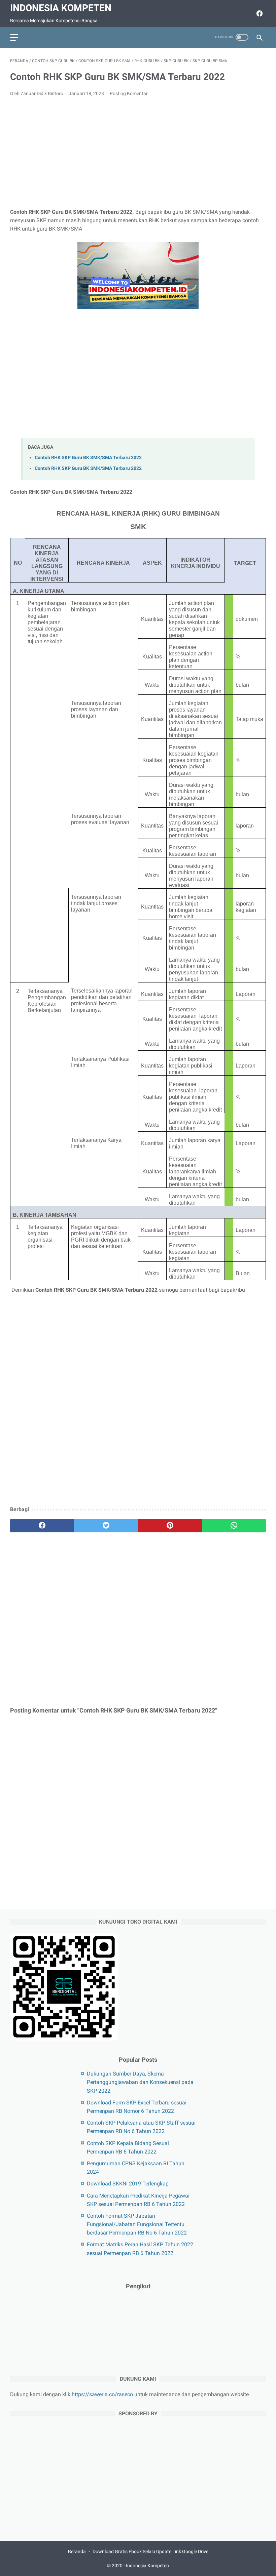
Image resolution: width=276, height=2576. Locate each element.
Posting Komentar (129, 93)
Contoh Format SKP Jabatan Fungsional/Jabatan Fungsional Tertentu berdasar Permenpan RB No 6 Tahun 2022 (137, 2224)
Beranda (77, 2551)
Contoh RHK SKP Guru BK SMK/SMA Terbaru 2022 (88, 458)
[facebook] (259, 13)
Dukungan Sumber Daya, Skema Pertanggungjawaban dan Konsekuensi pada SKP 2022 (140, 2082)
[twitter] (106, 1526)
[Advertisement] (138, 153)
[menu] (14, 37)
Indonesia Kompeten (61, 8)
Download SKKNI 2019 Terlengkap (128, 2184)
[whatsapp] (234, 1526)
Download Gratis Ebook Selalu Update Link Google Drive (150, 2551)
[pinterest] (170, 1526)
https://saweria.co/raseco (102, 2394)
